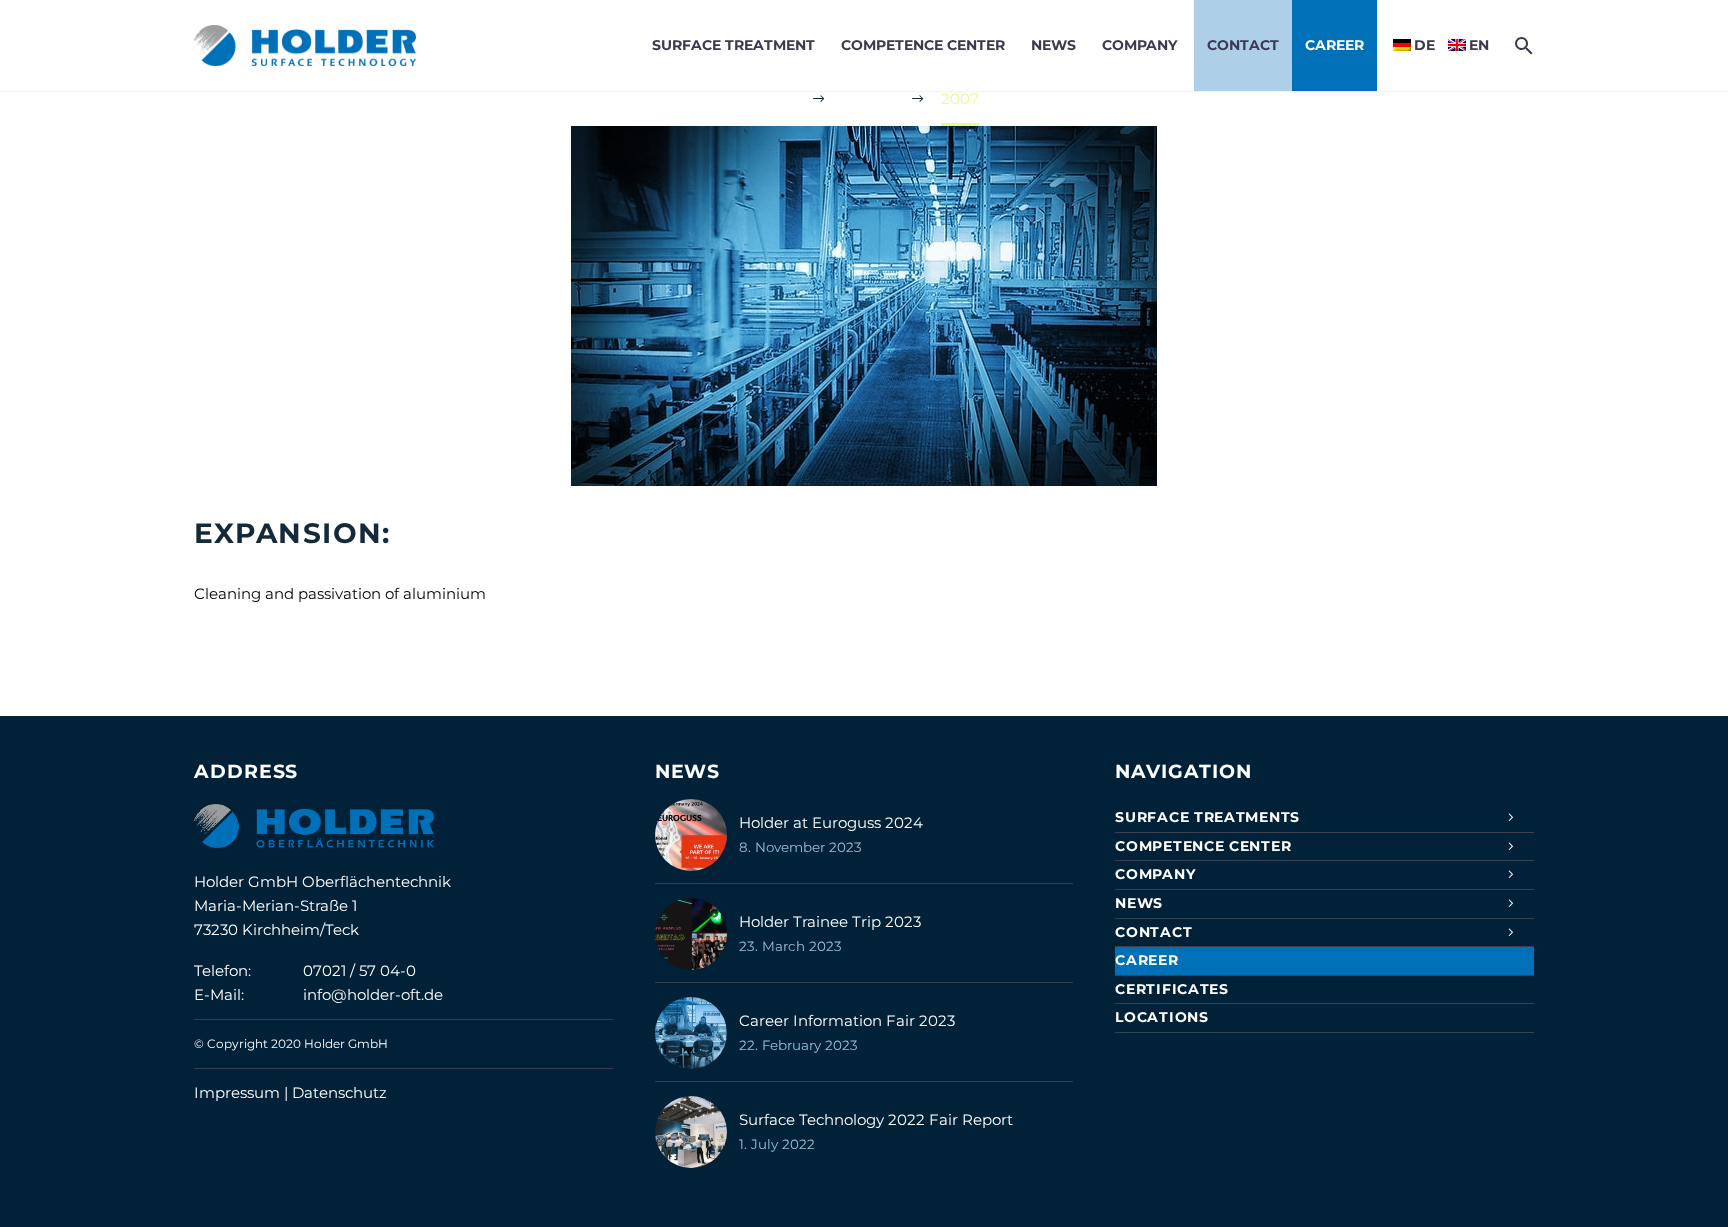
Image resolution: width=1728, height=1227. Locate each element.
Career (1334, 45)
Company (1139, 45)
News (1053, 45)
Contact (1243, 45)
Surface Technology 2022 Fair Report (876, 1119)
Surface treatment (733, 45)
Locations (1161, 1017)
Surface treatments (1207, 817)
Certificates (1171, 989)
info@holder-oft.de (373, 994)
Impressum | (243, 1092)
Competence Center (923, 45)
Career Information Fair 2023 (847, 1020)
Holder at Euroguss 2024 (831, 822)
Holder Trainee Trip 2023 (830, 921)
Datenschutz (339, 1092)
